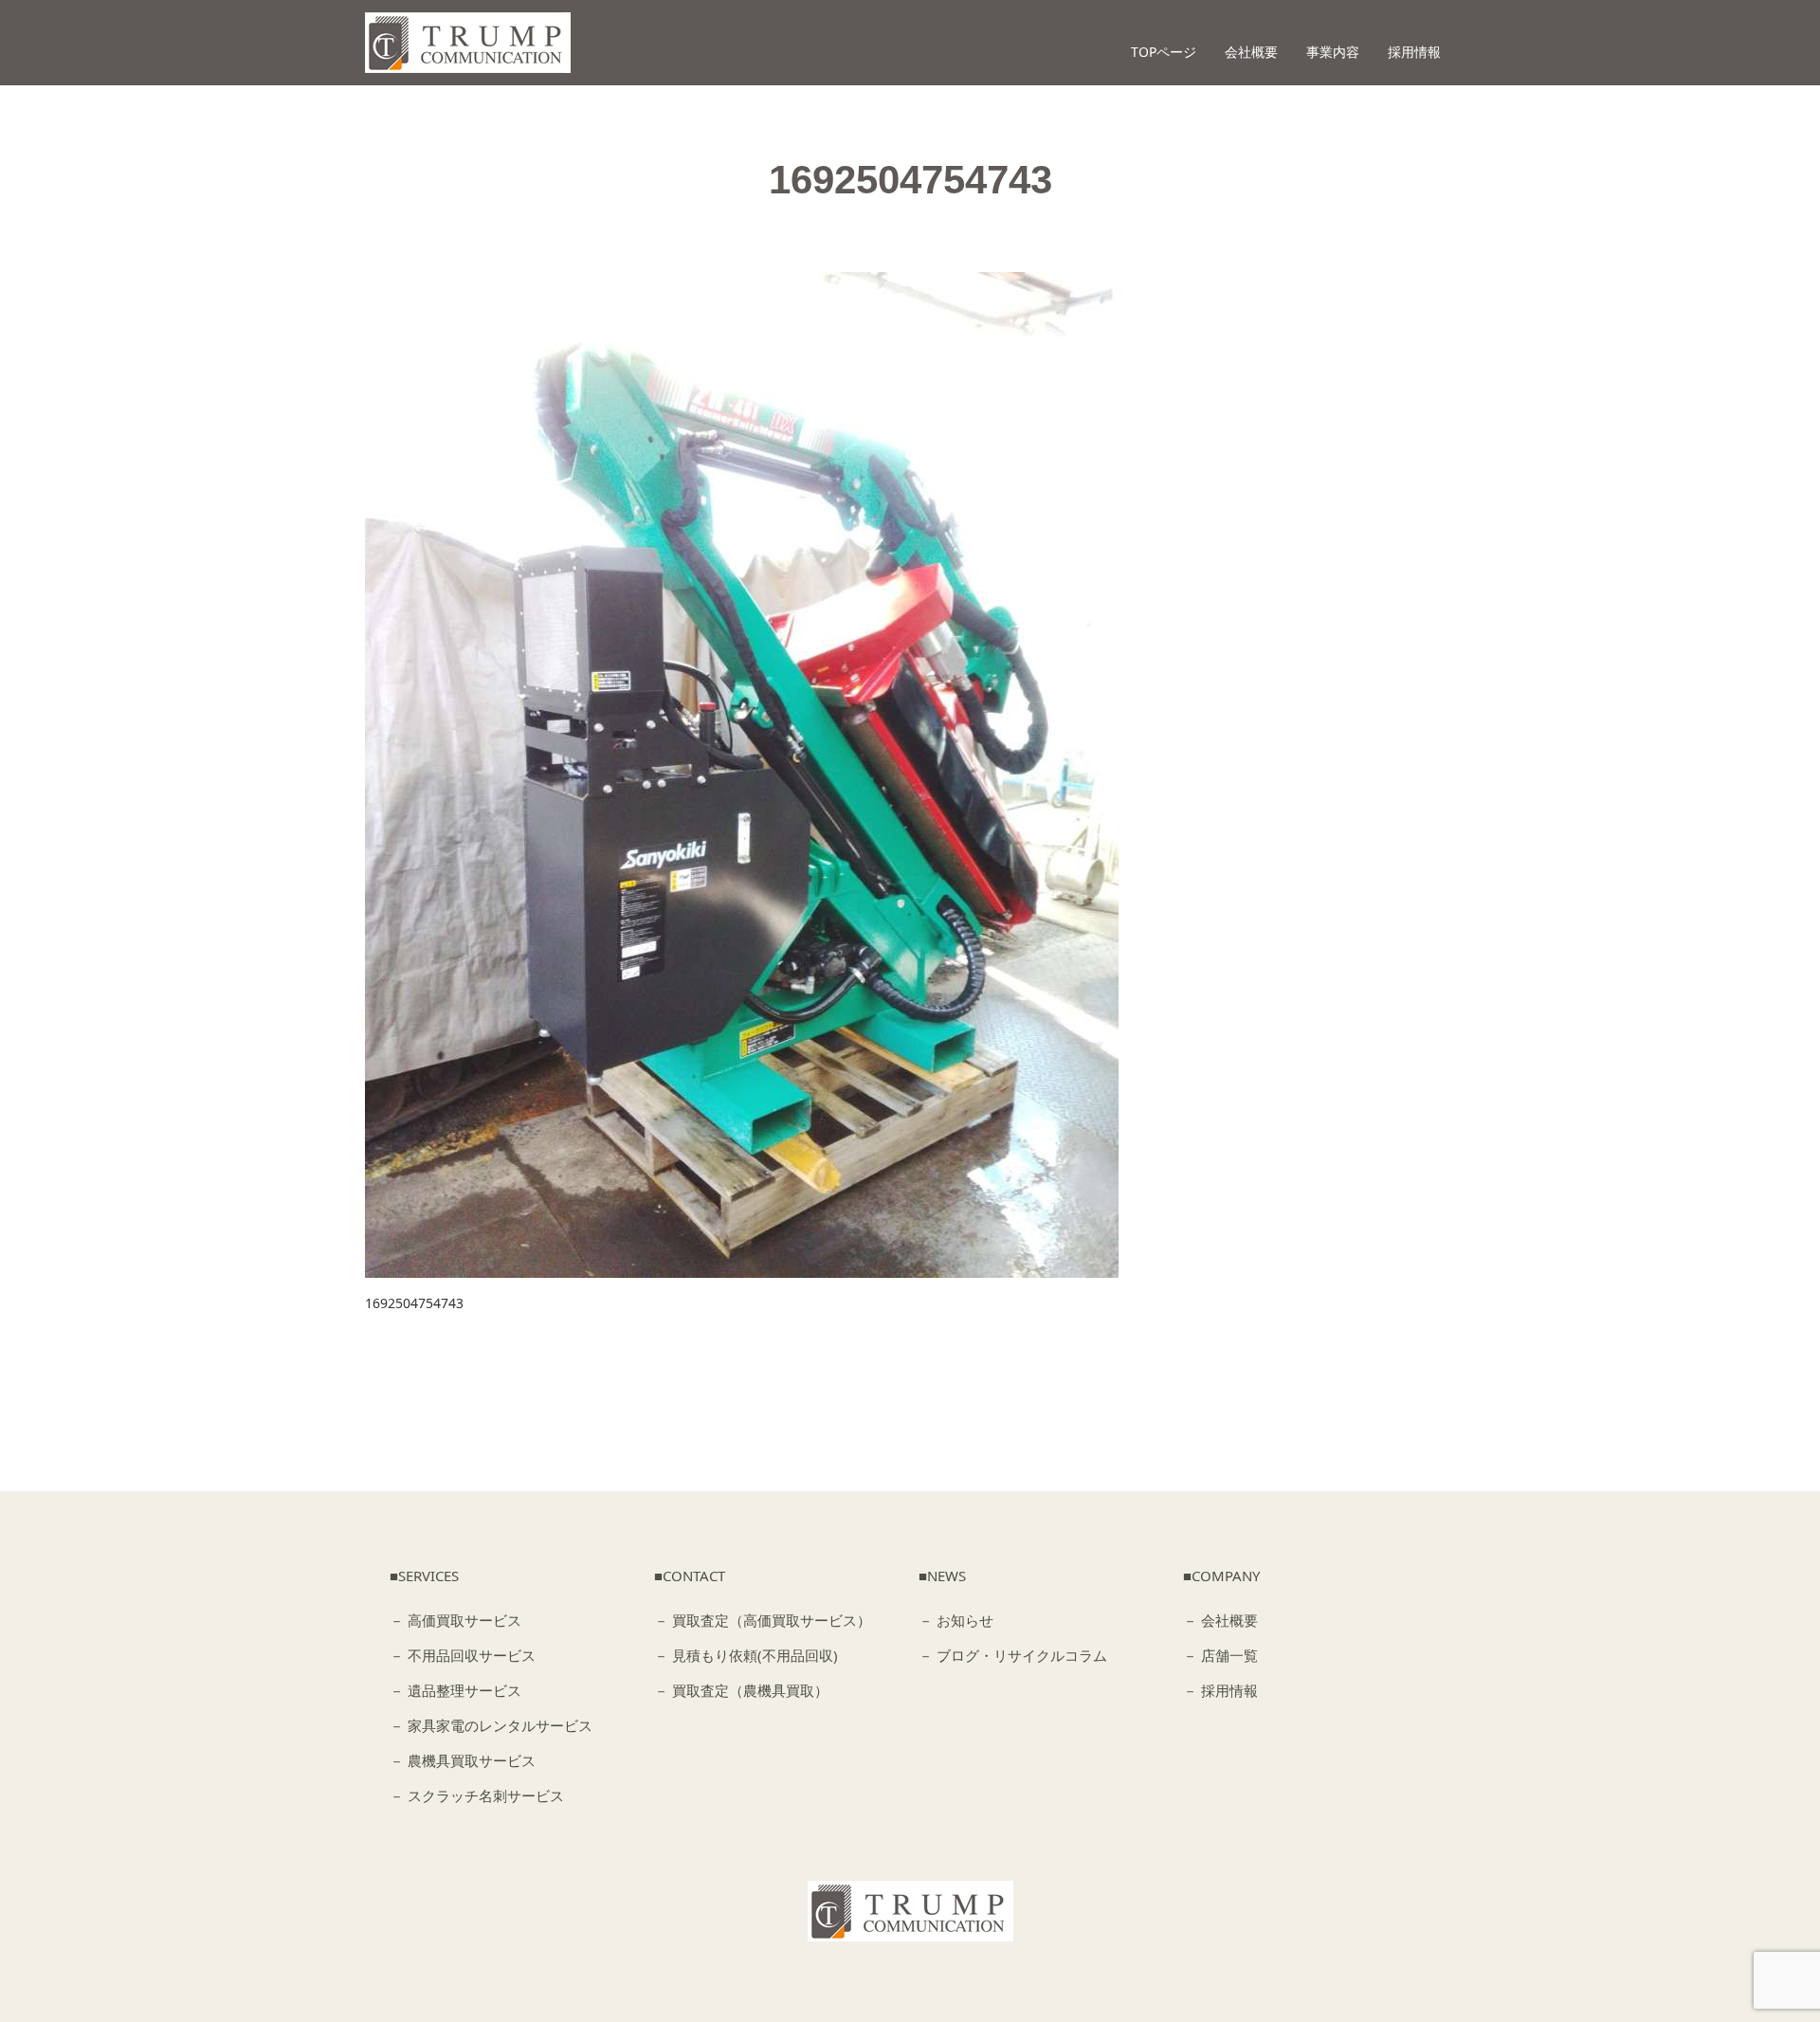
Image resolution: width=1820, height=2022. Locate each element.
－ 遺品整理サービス (455, 1690)
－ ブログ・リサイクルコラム (1013, 1655)
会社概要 (1251, 52)
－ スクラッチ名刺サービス (477, 1795)
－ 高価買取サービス (455, 1620)
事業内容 (1333, 52)
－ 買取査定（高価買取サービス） (763, 1620)
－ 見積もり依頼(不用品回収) (746, 1655)
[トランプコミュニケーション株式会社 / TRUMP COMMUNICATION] (910, 1911)
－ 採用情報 (1220, 1690)
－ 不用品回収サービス (463, 1655)
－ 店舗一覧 (1220, 1655)
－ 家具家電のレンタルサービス (491, 1725)
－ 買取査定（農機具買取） (741, 1690)
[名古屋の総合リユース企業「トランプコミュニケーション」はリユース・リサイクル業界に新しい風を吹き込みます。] (468, 43)
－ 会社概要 (1220, 1620)
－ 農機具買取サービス (463, 1760)
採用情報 (1414, 52)
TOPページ (1164, 52)
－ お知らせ (956, 1620)
